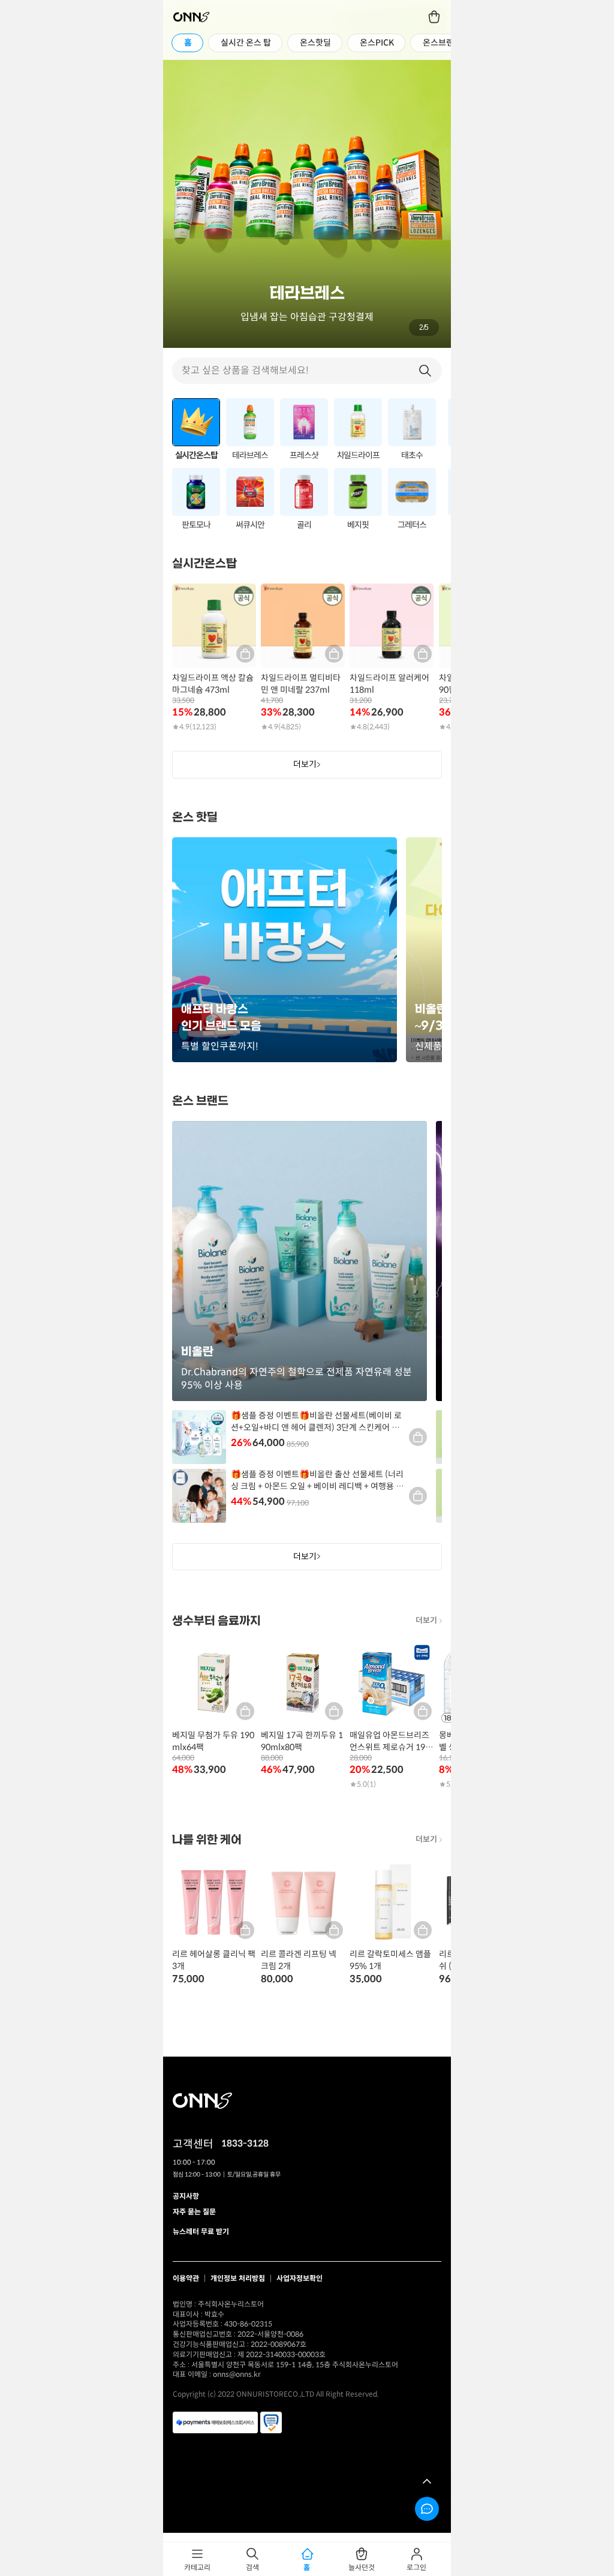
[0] (435, 17)
